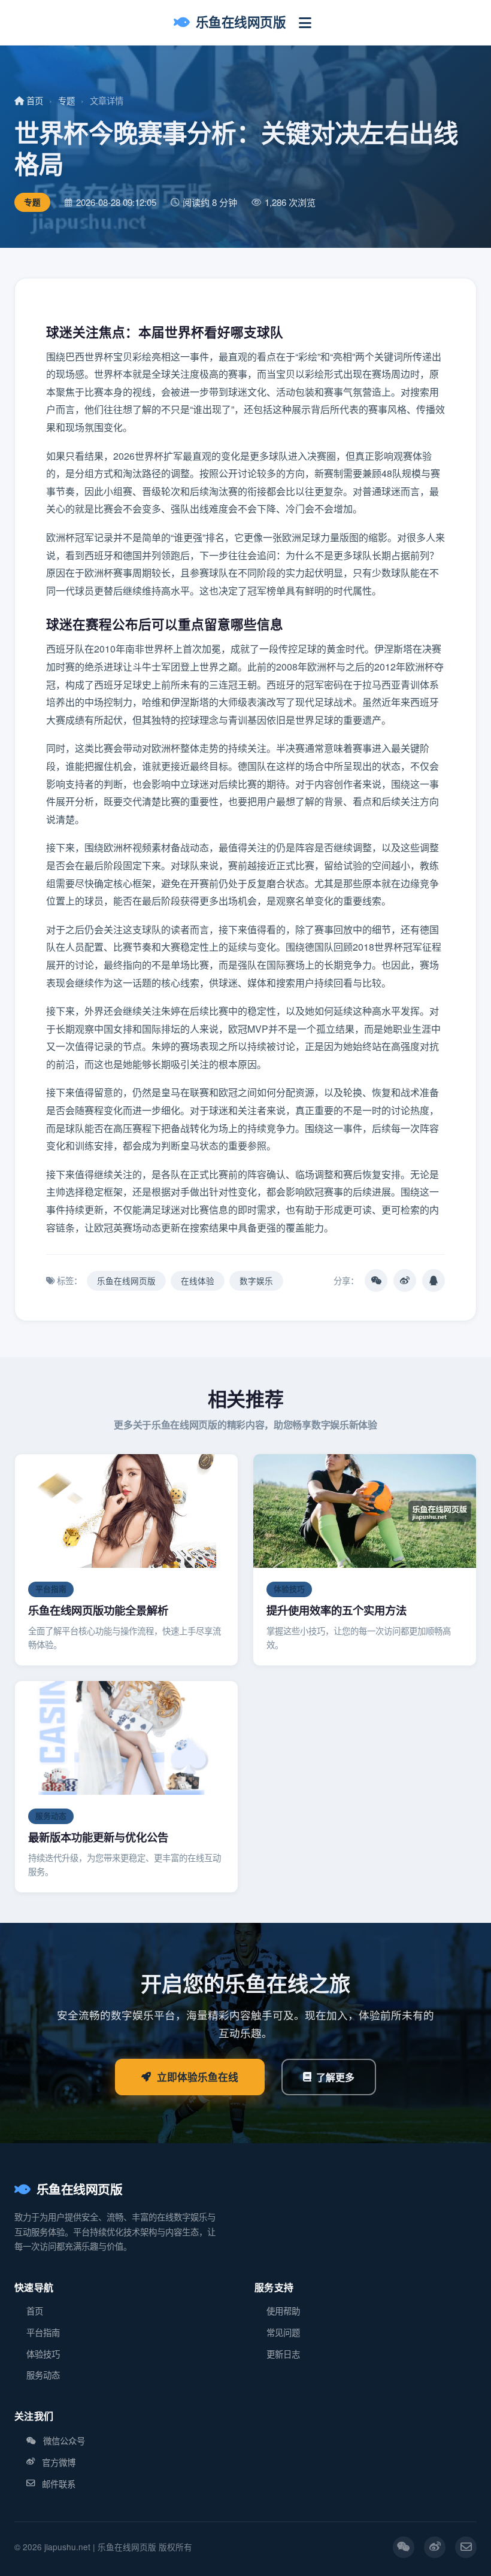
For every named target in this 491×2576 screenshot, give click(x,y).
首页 (34, 100)
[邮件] (466, 2547)
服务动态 (43, 2375)
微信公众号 (64, 2440)
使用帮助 (283, 2310)
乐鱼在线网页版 (241, 22)
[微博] (435, 2547)
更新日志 (283, 2354)
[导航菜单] (305, 22)
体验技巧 (43, 2354)
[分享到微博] (405, 1281)
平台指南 (43, 2332)
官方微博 (59, 2462)
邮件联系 (59, 2484)
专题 (66, 100)
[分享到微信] (376, 1281)
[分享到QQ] (434, 1281)
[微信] (404, 2547)
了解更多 (335, 2077)
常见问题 (283, 2332)
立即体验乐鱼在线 (198, 2077)
